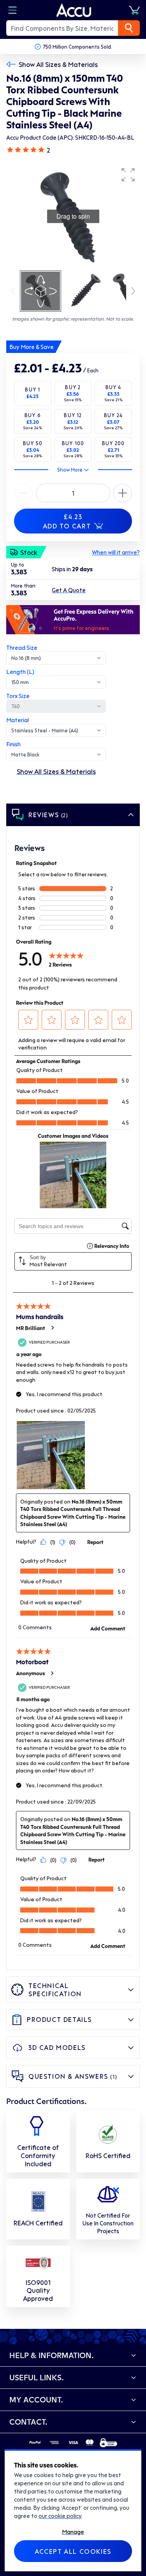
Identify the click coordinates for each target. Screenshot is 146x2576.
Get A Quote (69, 590)
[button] (128, 175)
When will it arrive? (116, 552)
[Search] (129, 28)
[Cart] (134, 10)
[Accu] (74, 10)
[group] (73, 216)
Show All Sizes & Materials (58, 64)
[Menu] (12, 10)
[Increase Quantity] (23, 493)
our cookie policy (60, 2516)
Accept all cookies (73, 2551)
